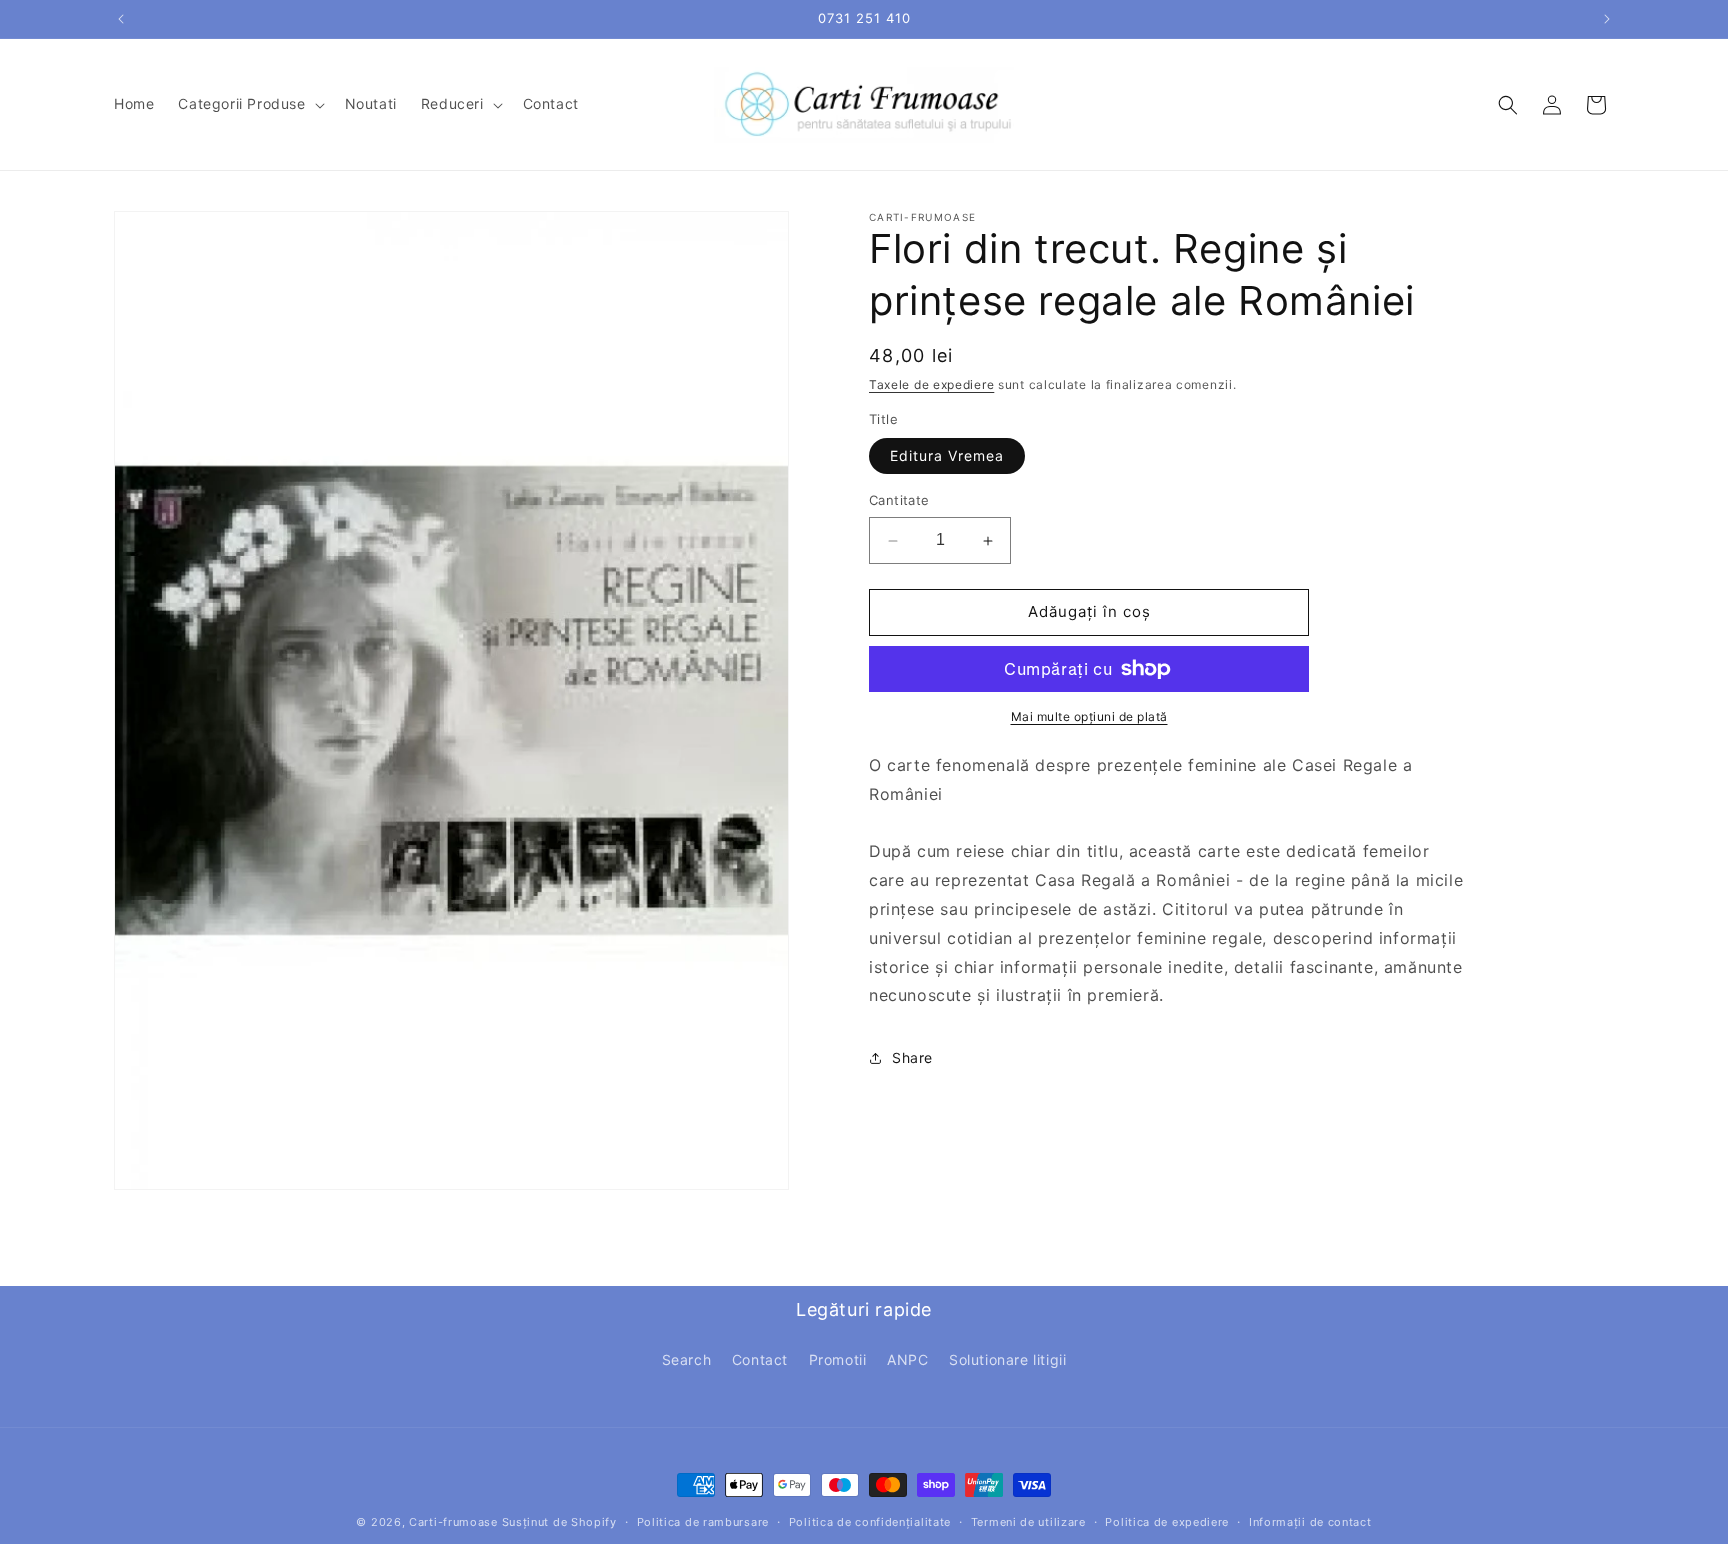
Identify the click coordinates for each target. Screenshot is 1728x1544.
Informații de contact (1310, 1522)
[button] (249, 104)
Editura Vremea (947, 456)
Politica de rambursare (703, 1522)
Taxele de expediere (931, 384)
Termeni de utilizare (1028, 1522)
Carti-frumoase (453, 1522)
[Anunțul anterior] (121, 19)
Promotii (838, 1359)
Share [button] (912, 1057)
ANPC (907, 1359)
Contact (760, 1359)
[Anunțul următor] (1607, 19)
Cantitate (899, 501)
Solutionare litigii (1007, 1359)
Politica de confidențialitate (870, 1522)
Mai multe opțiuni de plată (1089, 716)
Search (687, 1359)
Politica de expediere (1167, 1522)
